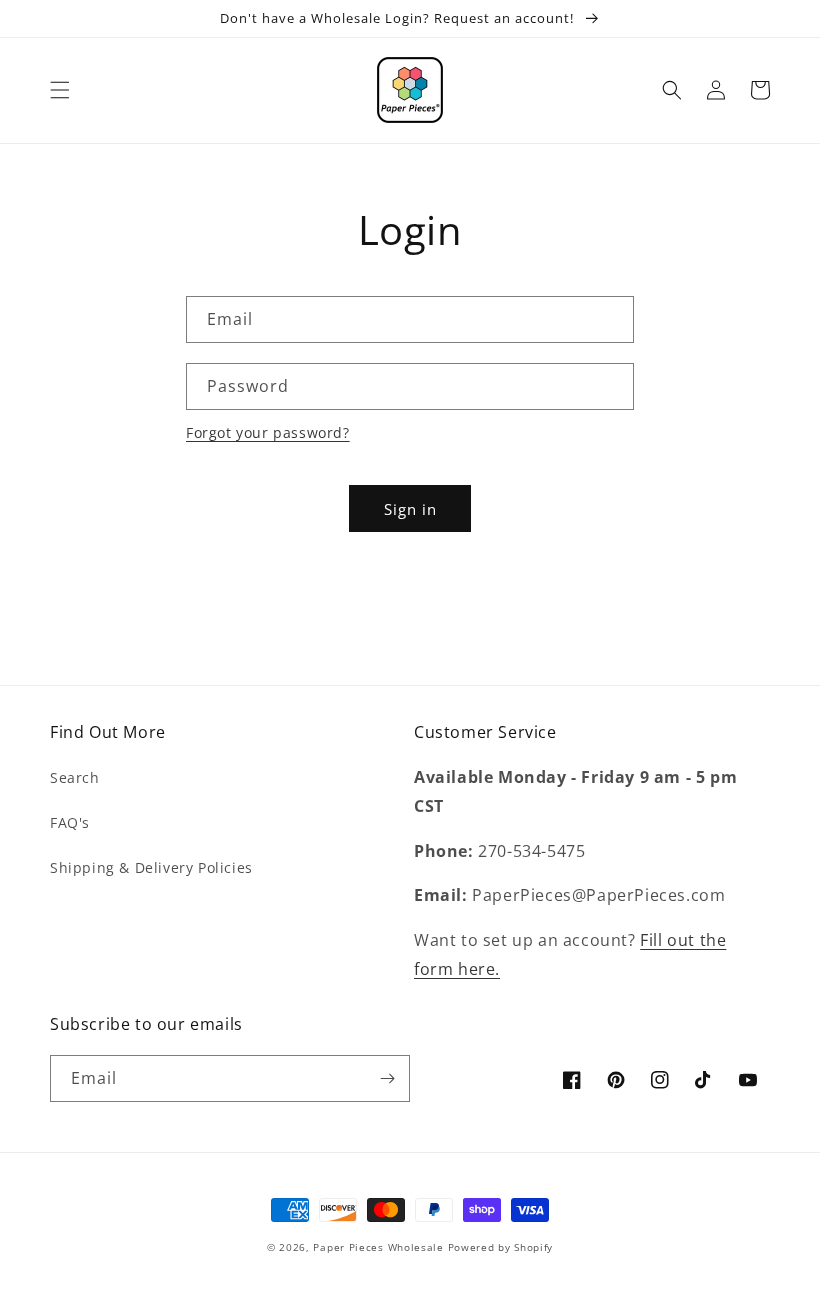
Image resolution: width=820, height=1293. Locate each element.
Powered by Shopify (501, 1247)
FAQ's (70, 822)
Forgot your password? (268, 432)
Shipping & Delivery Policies (151, 867)
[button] (60, 90)
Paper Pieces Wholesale (378, 1247)
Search (75, 777)
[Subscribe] (387, 1078)
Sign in (410, 509)
